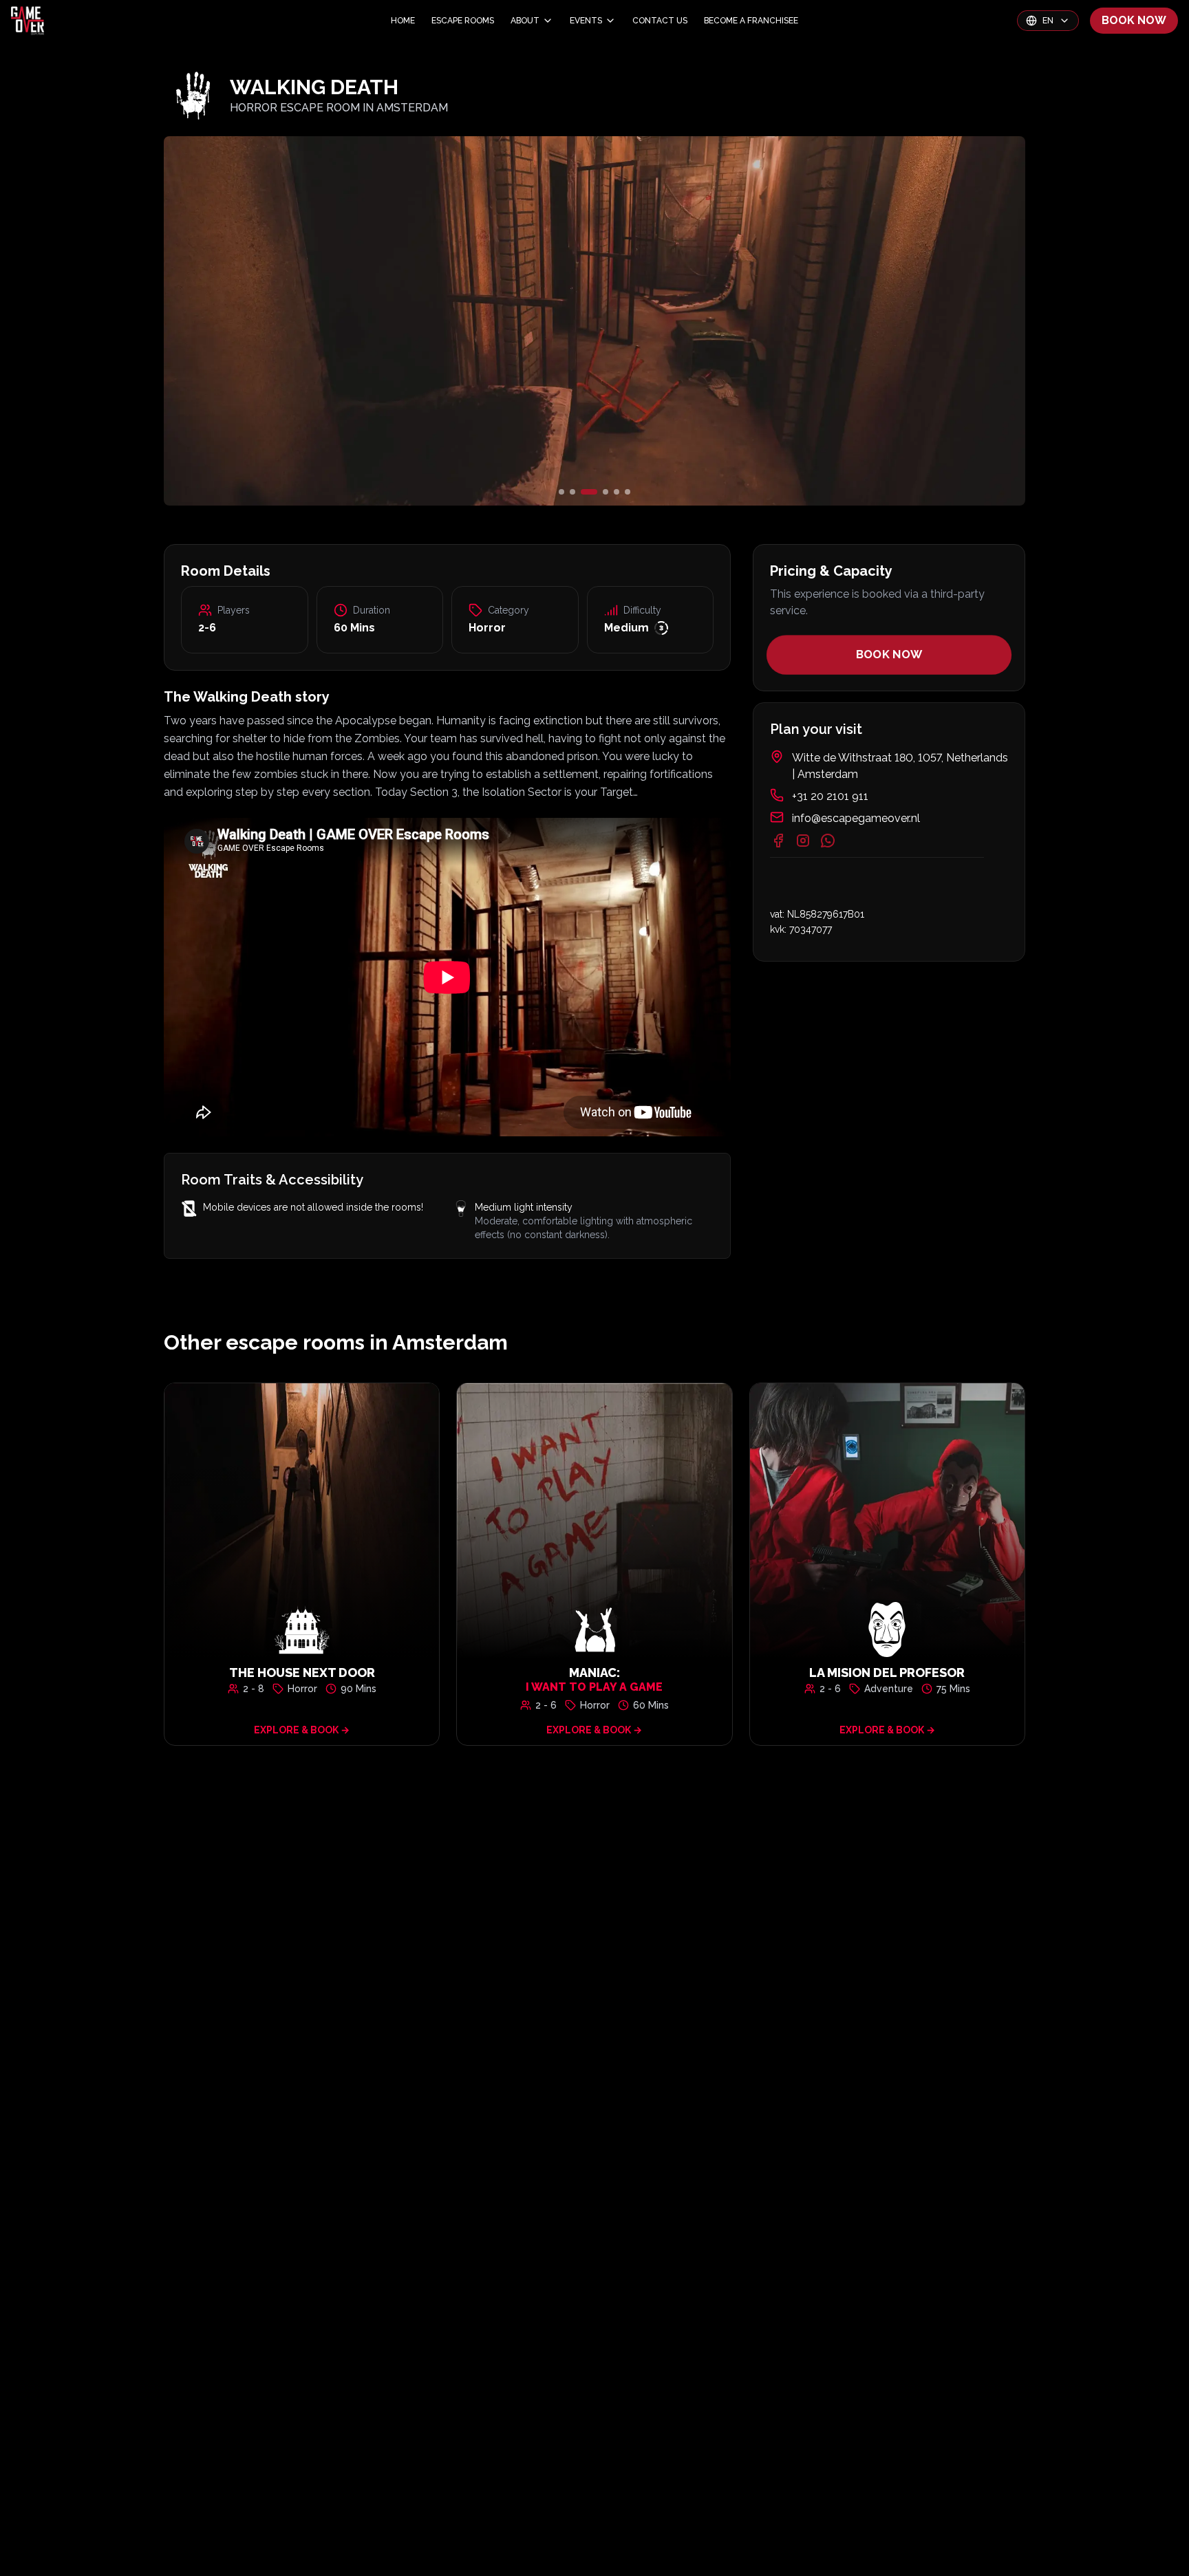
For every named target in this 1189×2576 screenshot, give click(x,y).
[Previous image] (307, 321)
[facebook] (778, 841)
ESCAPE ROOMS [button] (463, 21)
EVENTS (586, 21)
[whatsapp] (828, 841)
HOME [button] (403, 21)
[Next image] (882, 321)
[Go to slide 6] (628, 492)
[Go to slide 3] (583, 492)
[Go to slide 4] (600, 492)
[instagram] (803, 841)
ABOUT (525, 21)
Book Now (889, 655)
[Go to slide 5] (617, 492)
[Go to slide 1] (561, 492)
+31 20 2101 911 (830, 796)
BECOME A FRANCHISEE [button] (751, 21)
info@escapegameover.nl (856, 818)
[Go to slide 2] (572, 492)
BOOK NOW (1134, 20)
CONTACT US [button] (660, 21)
